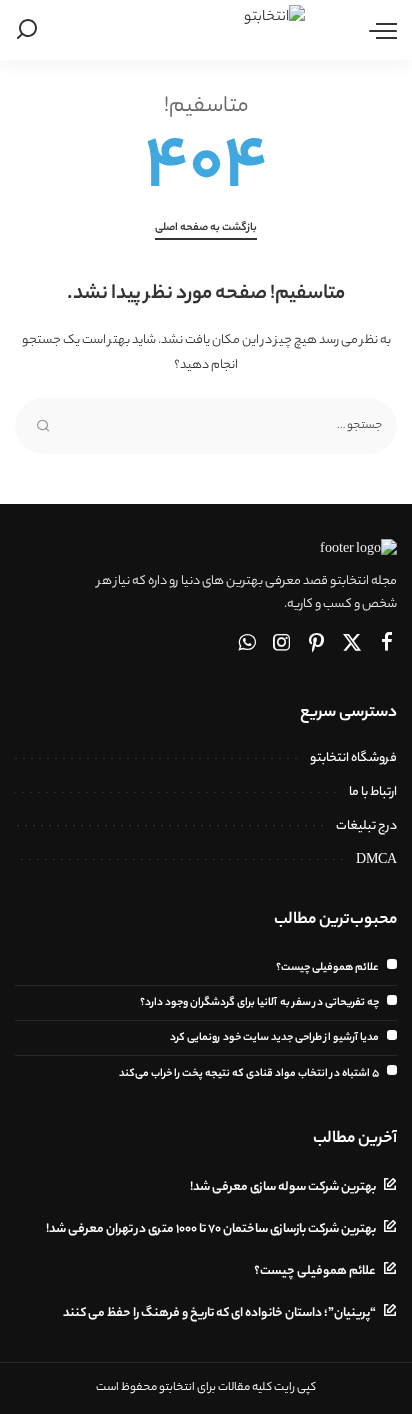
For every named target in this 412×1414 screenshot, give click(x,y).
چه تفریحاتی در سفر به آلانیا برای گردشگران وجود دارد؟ (259, 1003)
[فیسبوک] (387, 645)
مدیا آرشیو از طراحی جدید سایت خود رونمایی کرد (274, 1038)
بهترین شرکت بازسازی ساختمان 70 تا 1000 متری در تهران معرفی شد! (211, 1230)
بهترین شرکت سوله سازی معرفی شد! (283, 1188)
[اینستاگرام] (282, 645)
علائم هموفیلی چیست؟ (327, 968)
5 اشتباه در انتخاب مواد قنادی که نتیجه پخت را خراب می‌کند (249, 1074)
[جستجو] (30, 30)
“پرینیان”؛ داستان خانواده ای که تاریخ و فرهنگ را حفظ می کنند (219, 1314)
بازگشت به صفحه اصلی (206, 228)
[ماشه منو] (378, 30)
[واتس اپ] (247, 645)
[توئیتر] (352, 645)
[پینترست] (317, 645)
